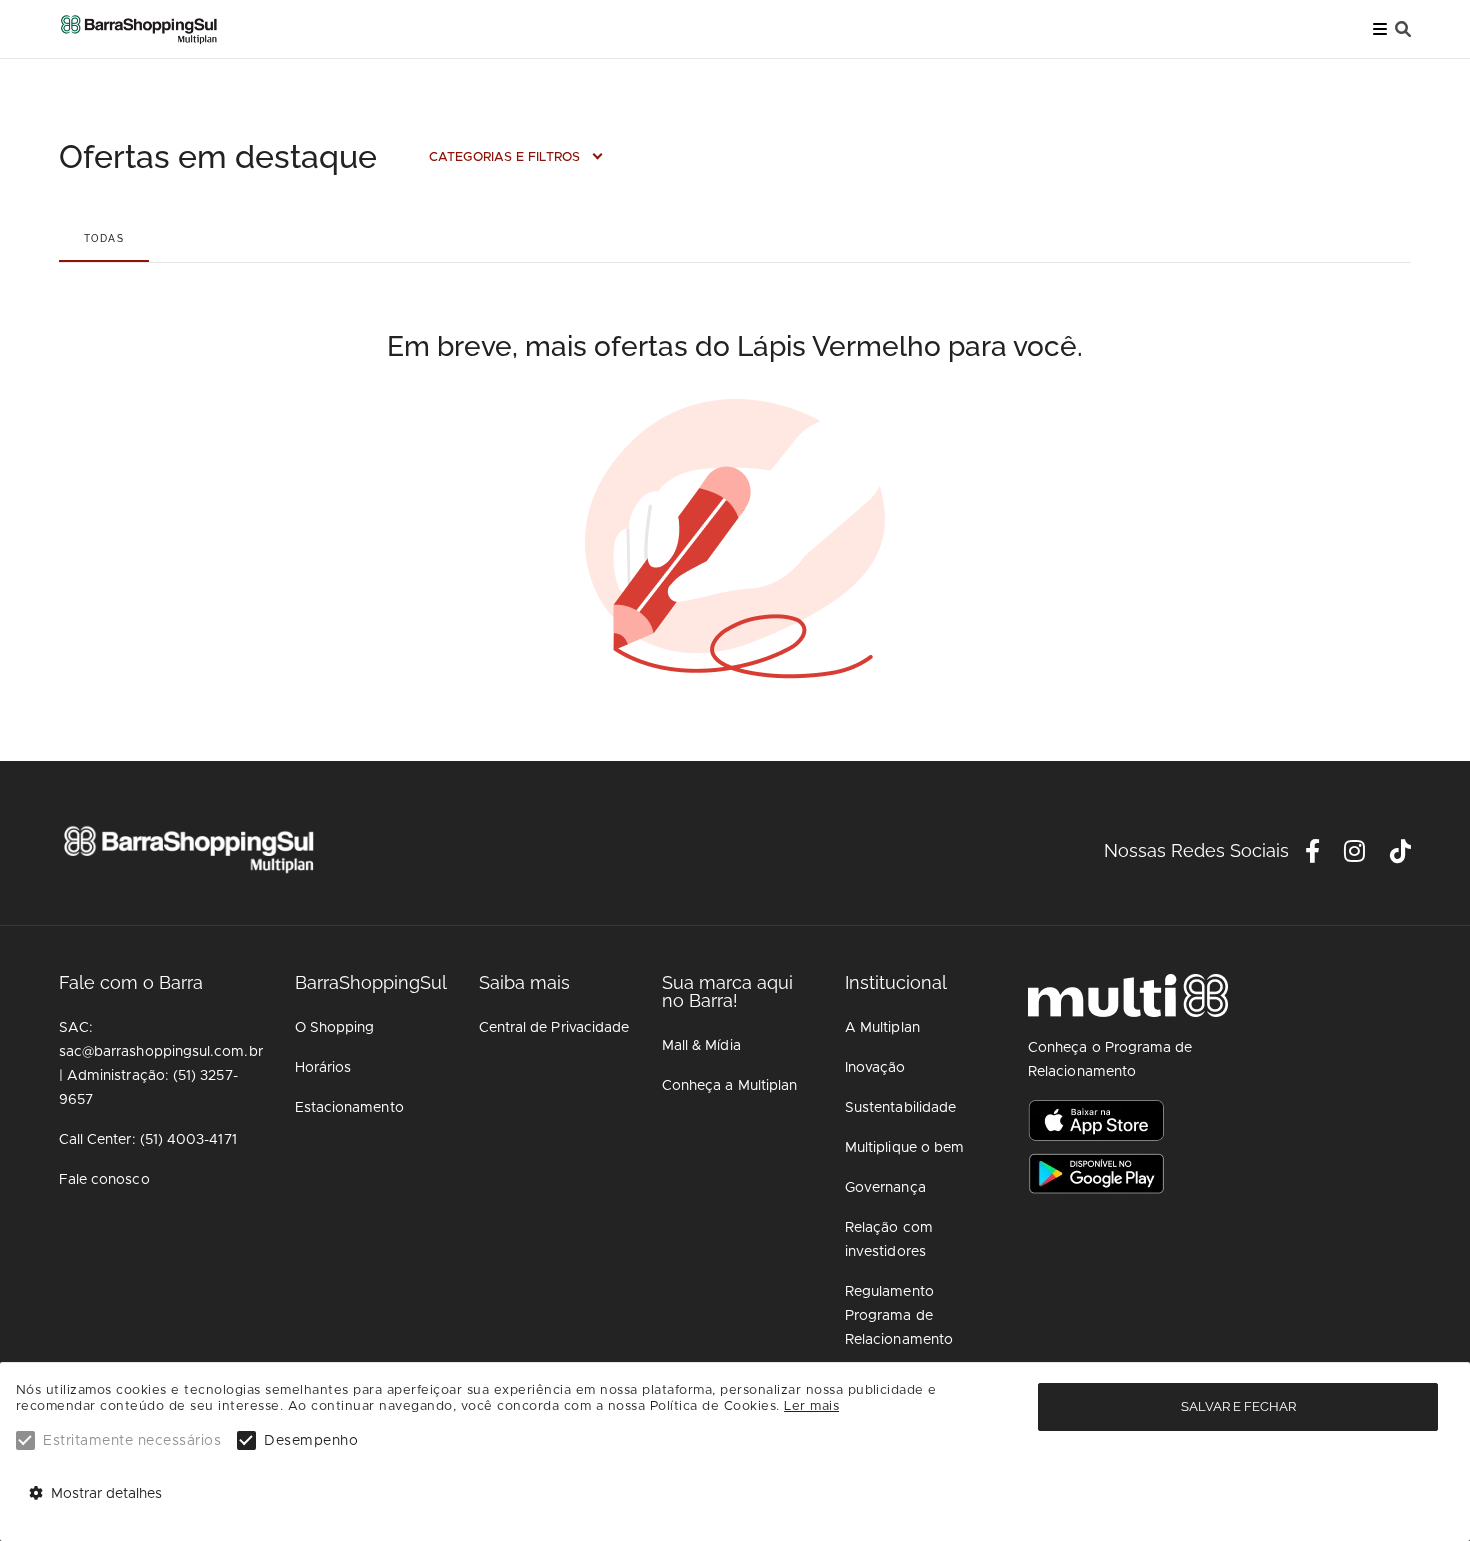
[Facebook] (1313, 855)
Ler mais (811, 1406)
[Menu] (1380, 29)
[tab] (104, 238)
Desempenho (311, 1441)
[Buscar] (1403, 29)
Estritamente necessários (132, 1441)
